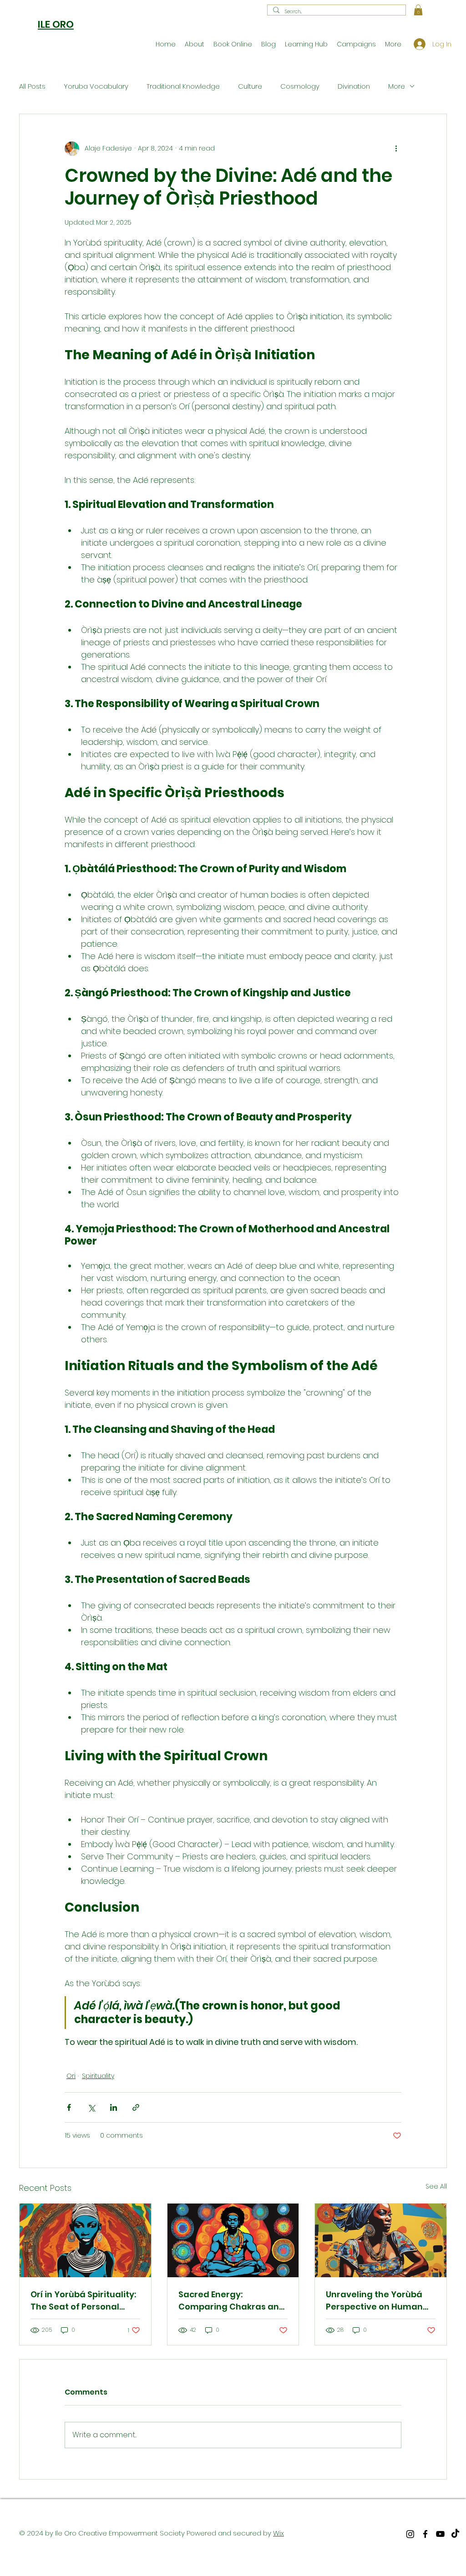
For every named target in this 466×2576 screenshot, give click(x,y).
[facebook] (425, 2534)
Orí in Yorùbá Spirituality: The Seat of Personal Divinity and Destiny (83, 2301)
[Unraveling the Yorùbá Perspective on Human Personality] (381, 2240)
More (397, 86)
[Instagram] (410, 2534)
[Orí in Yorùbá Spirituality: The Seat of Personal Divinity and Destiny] (85, 2240)
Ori (71, 2076)
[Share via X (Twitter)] (91, 2107)
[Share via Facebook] (69, 2107)
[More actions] (396, 149)
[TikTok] (455, 2534)
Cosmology (300, 86)
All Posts (32, 86)
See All (436, 2186)
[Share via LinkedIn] (114, 2107)
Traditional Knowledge (183, 86)
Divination (354, 86)
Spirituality (98, 2076)
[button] (418, 10)
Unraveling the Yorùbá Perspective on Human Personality (374, 2301)
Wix (279, 2533)
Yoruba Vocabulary (96, 86)
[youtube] (440, 2534)
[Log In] (416, 44)
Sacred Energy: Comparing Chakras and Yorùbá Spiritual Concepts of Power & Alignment (232, 2301)
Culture (250, 86)
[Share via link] (136, 2107)
